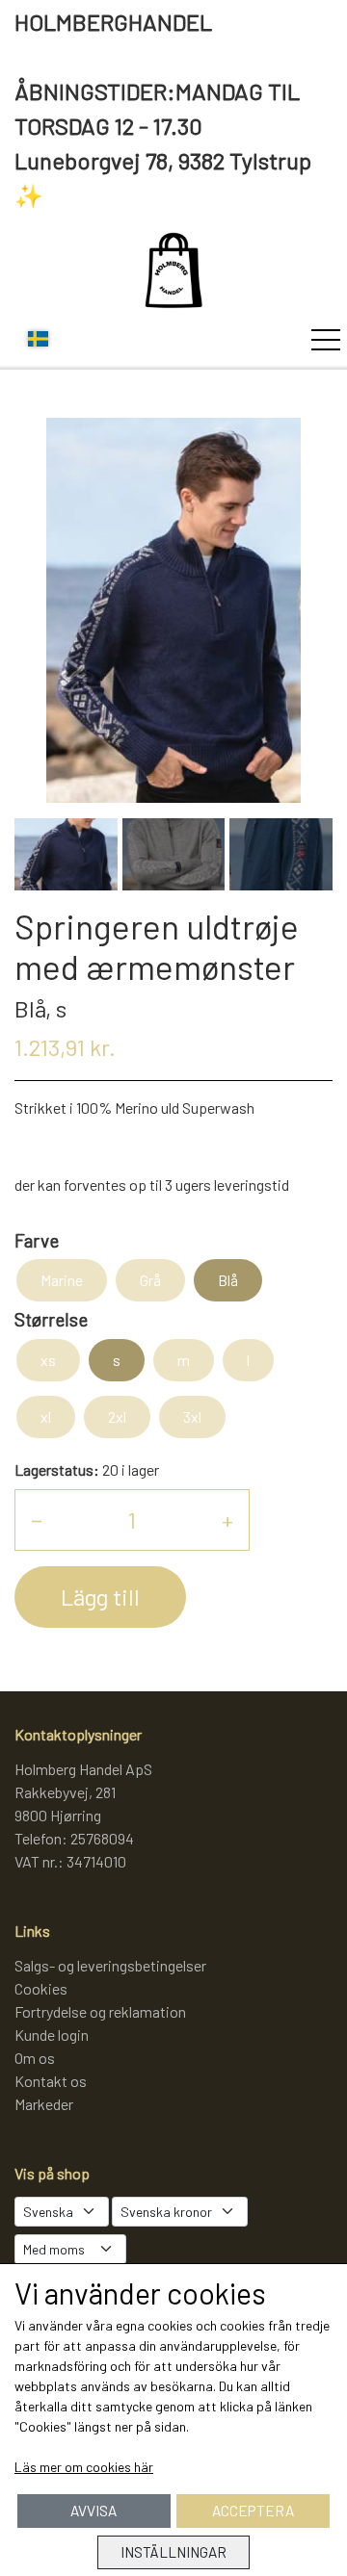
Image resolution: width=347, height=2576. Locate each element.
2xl (117, 1417)
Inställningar (173, 2552)
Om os (35, 2058)
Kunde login (52, 2035)
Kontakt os (51, 2081)
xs (48, 1360)
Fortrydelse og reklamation (100, 2011)
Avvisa (93, 2511)
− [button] (37, 1520)
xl (46, 1417)
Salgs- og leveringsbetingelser (110, 1965)
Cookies (41, 1988)
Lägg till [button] (100, 1597)
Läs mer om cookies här (84, 2467)
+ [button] (227, 1520)
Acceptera (253, 2511)
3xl (192, 1417)
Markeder (44, 2104)
